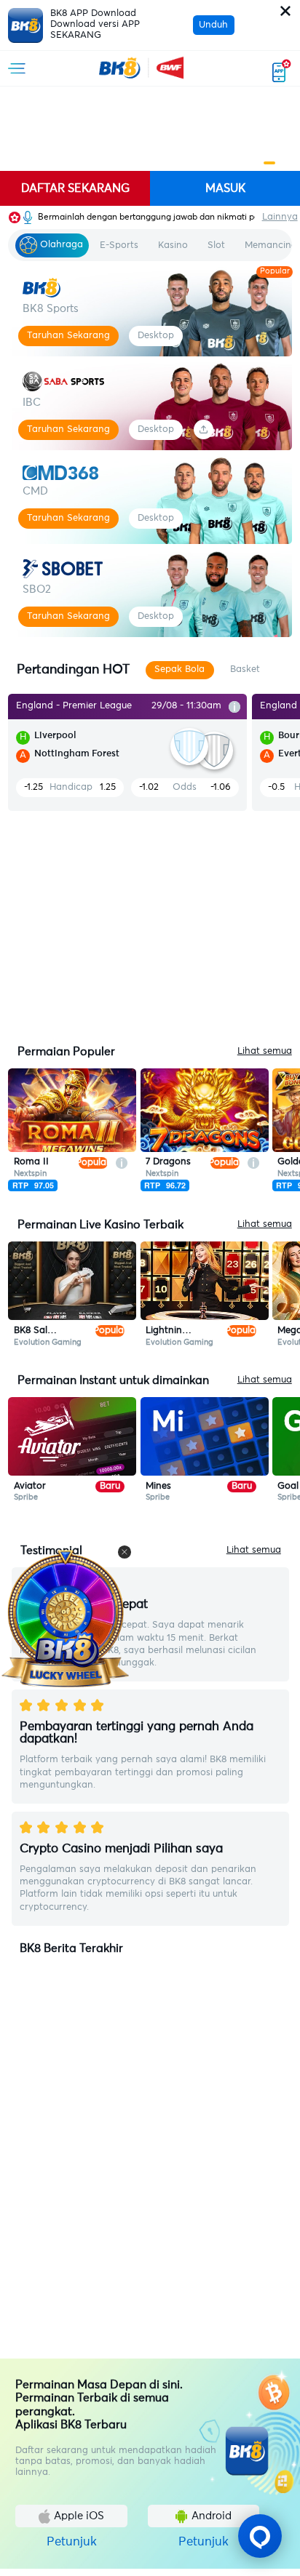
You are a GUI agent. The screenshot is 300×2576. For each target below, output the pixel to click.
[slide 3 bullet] (269, 163)
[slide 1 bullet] (251, 163)
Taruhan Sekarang (68, 336)
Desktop (156, 336)
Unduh (213, 25)
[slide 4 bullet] (281, 163)
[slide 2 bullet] (258, 163)
